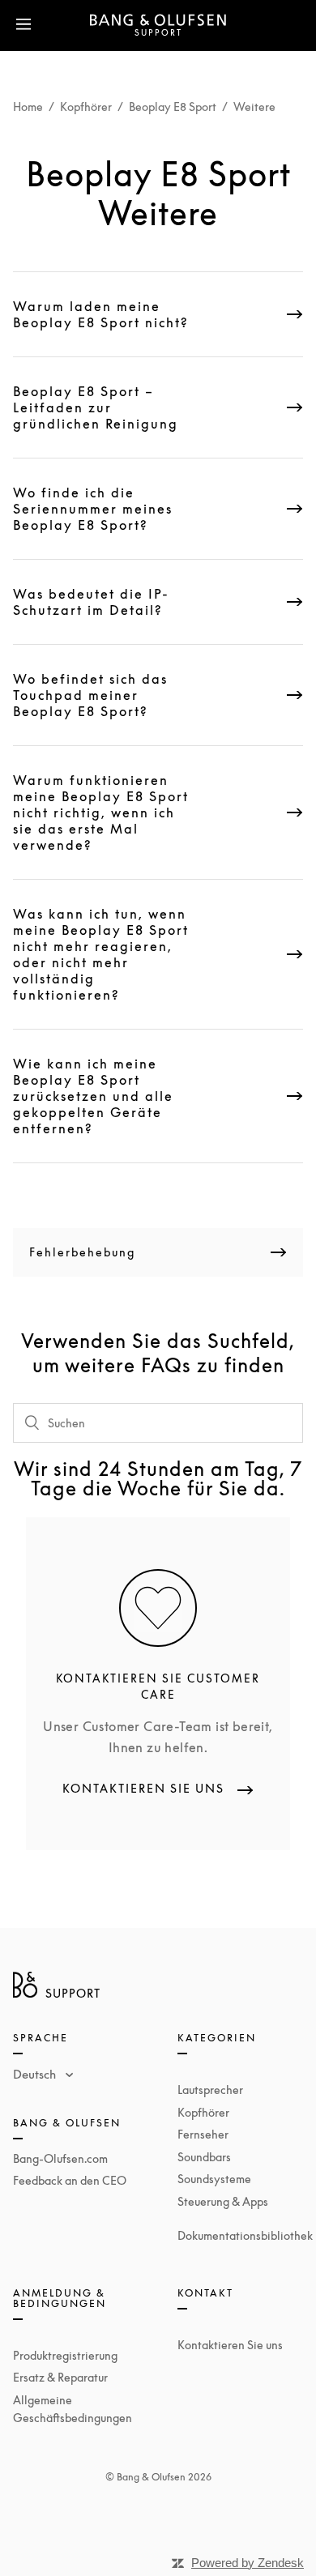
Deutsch (36, 2074)
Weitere (254, 107)
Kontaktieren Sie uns (230, 2345)
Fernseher (203, 2134)
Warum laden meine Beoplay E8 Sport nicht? (101, 314)
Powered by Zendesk (248, 2563)
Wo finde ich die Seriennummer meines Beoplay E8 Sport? (93, 509)
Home (28, 107)
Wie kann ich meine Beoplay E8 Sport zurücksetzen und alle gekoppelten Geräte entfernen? (93, 1096)
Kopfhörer (86, 107)
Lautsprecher (210, 2090)
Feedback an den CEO (70, 2180)
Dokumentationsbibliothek (245, 2235)
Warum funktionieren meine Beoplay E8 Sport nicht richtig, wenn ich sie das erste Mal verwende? (101, 812)
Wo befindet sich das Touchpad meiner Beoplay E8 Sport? (90, 695)
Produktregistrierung (65, 2355)
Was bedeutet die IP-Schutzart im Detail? (91, 602)
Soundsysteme (214, 2179)
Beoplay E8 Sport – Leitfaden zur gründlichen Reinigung (96, 407)
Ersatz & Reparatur (60, 2377)
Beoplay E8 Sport (173, 107)
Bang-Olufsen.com (60, 2158)
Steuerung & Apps (223, 2201)
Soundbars (204, 2157)
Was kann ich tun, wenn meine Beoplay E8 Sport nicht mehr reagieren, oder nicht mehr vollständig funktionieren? (101, 954)
